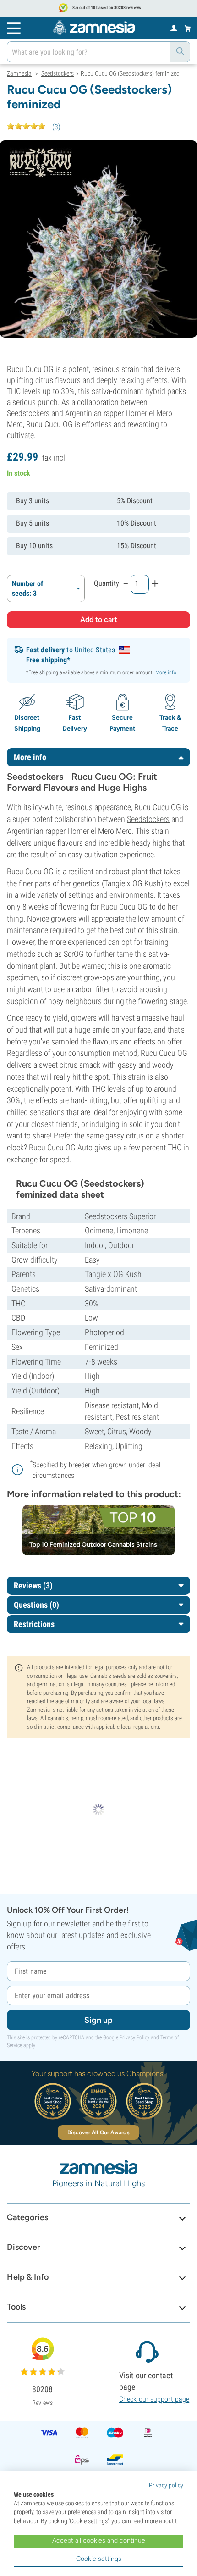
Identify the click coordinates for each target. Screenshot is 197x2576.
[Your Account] (174, 28)
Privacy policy (166, 2485)
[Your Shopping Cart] (188, 28)
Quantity (107, 583)
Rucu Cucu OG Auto (61, 1147)
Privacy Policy (134, 2037)
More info (166, 672)
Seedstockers (148, 819)
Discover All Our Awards (98, 2132)
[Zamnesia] (94, 28)
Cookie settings (99, 2559)
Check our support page (154, 2399)
